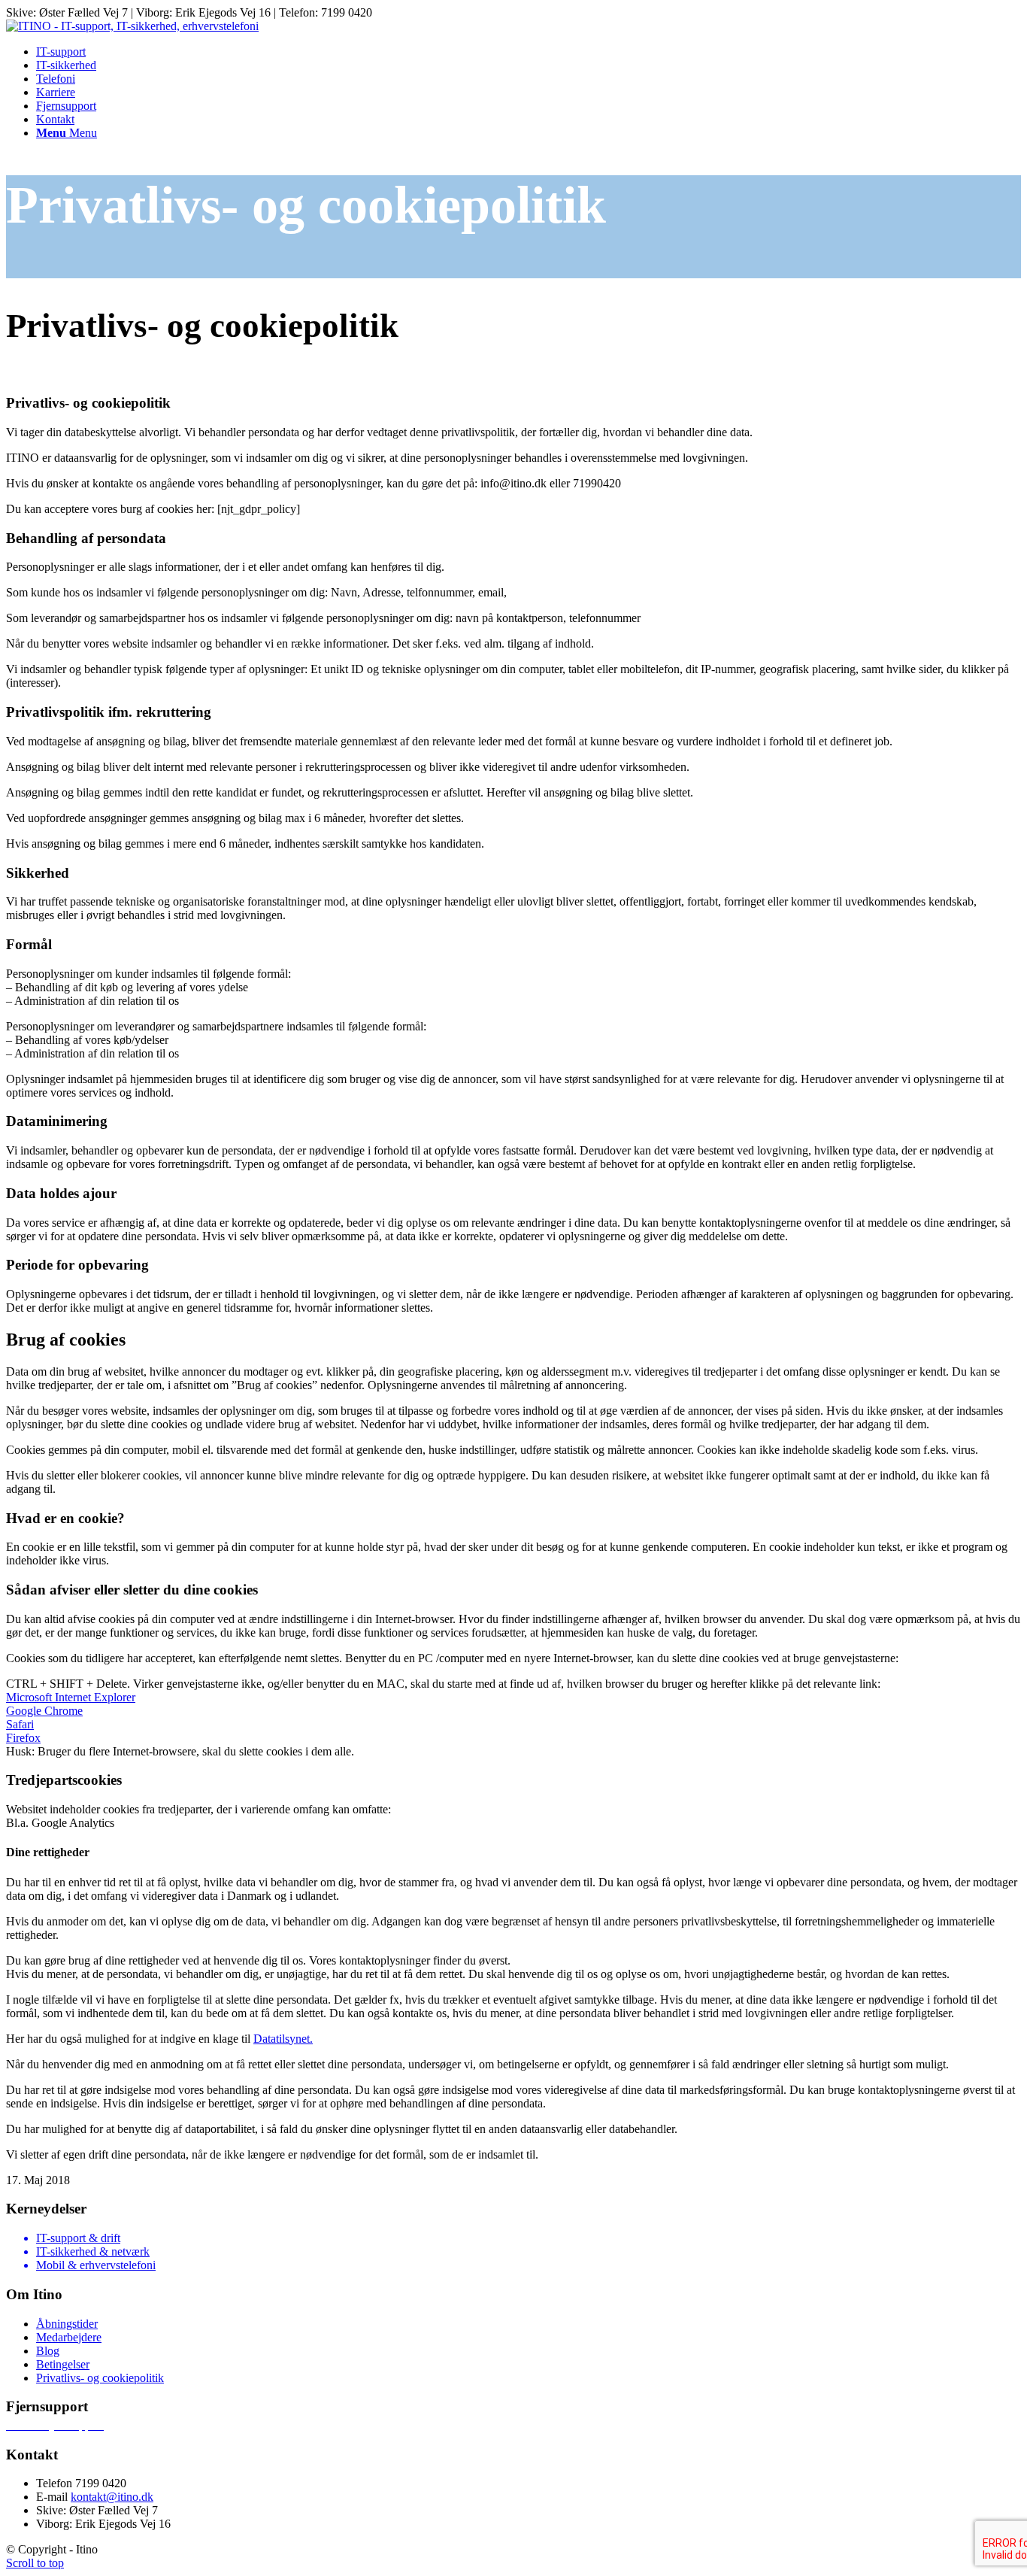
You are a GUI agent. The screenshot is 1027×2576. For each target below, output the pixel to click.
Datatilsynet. (283, 2039)
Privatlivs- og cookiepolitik (100, 2378)
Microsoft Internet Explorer (71, 1697)
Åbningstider (67, 2324)
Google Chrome (44, 1711)
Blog (48, 2351)
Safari (20, 1724)
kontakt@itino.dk (112, 2497)
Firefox (23, 1738)
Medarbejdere (69, 2337)
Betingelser (63, 2364)
